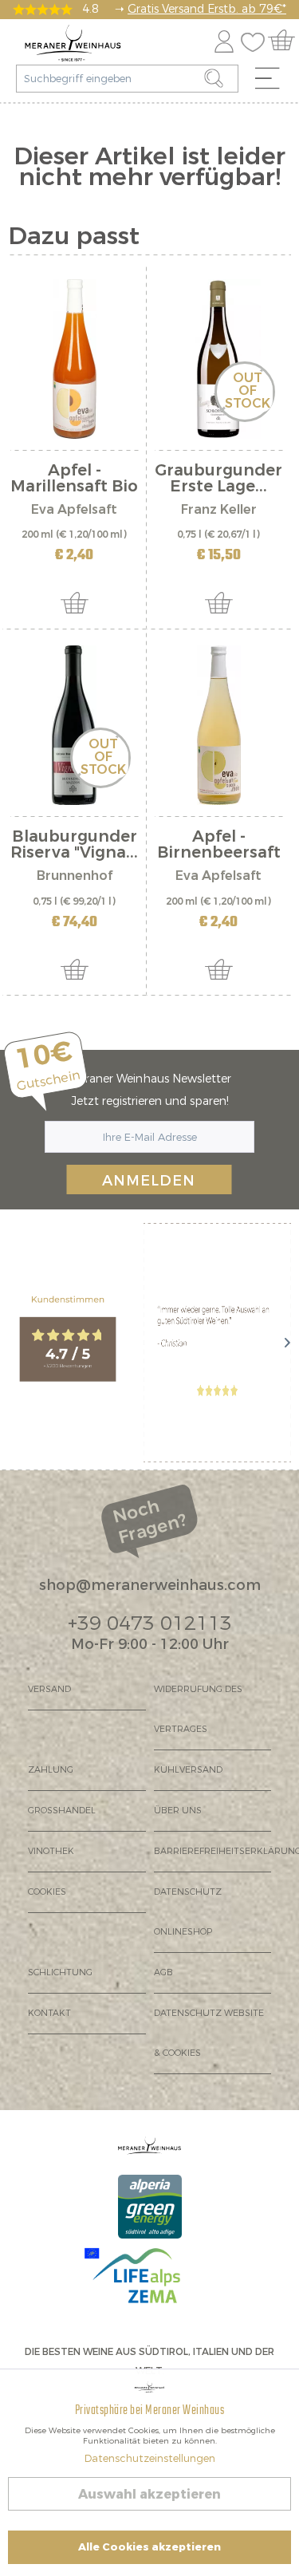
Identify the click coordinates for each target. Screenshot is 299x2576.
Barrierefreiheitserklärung (213, 1851)
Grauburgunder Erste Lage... (218, 479)
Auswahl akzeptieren (149, 2494)
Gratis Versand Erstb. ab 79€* (207, 9)
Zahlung (51, 1770)
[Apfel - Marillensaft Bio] (75, 359)
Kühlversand (188, 1770)
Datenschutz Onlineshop (188, 1912)
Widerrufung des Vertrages (198, 1709)
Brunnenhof (75, 876)
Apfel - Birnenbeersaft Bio (219, 845)
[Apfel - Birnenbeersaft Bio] (219, 725)
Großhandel (62, 1811)
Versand (49, 1689)
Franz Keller (219, 509)
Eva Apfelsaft (74, 509)
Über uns (178, 1811)
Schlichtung (60, 1972)
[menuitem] (273, 82)
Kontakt (49, 2013)
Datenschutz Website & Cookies (209, 2033)
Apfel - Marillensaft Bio (74, 479)
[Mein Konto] (224, 39)
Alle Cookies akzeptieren (149, 2547)
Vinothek (51, 1851)
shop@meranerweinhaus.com (150, 1585)
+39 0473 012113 (150, 1623)
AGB (163, 1972)
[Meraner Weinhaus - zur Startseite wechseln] (73, 43)
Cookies (47, 1892)
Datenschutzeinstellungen (150, 2458)
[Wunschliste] (257, 39)
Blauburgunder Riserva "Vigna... (74, 845)
